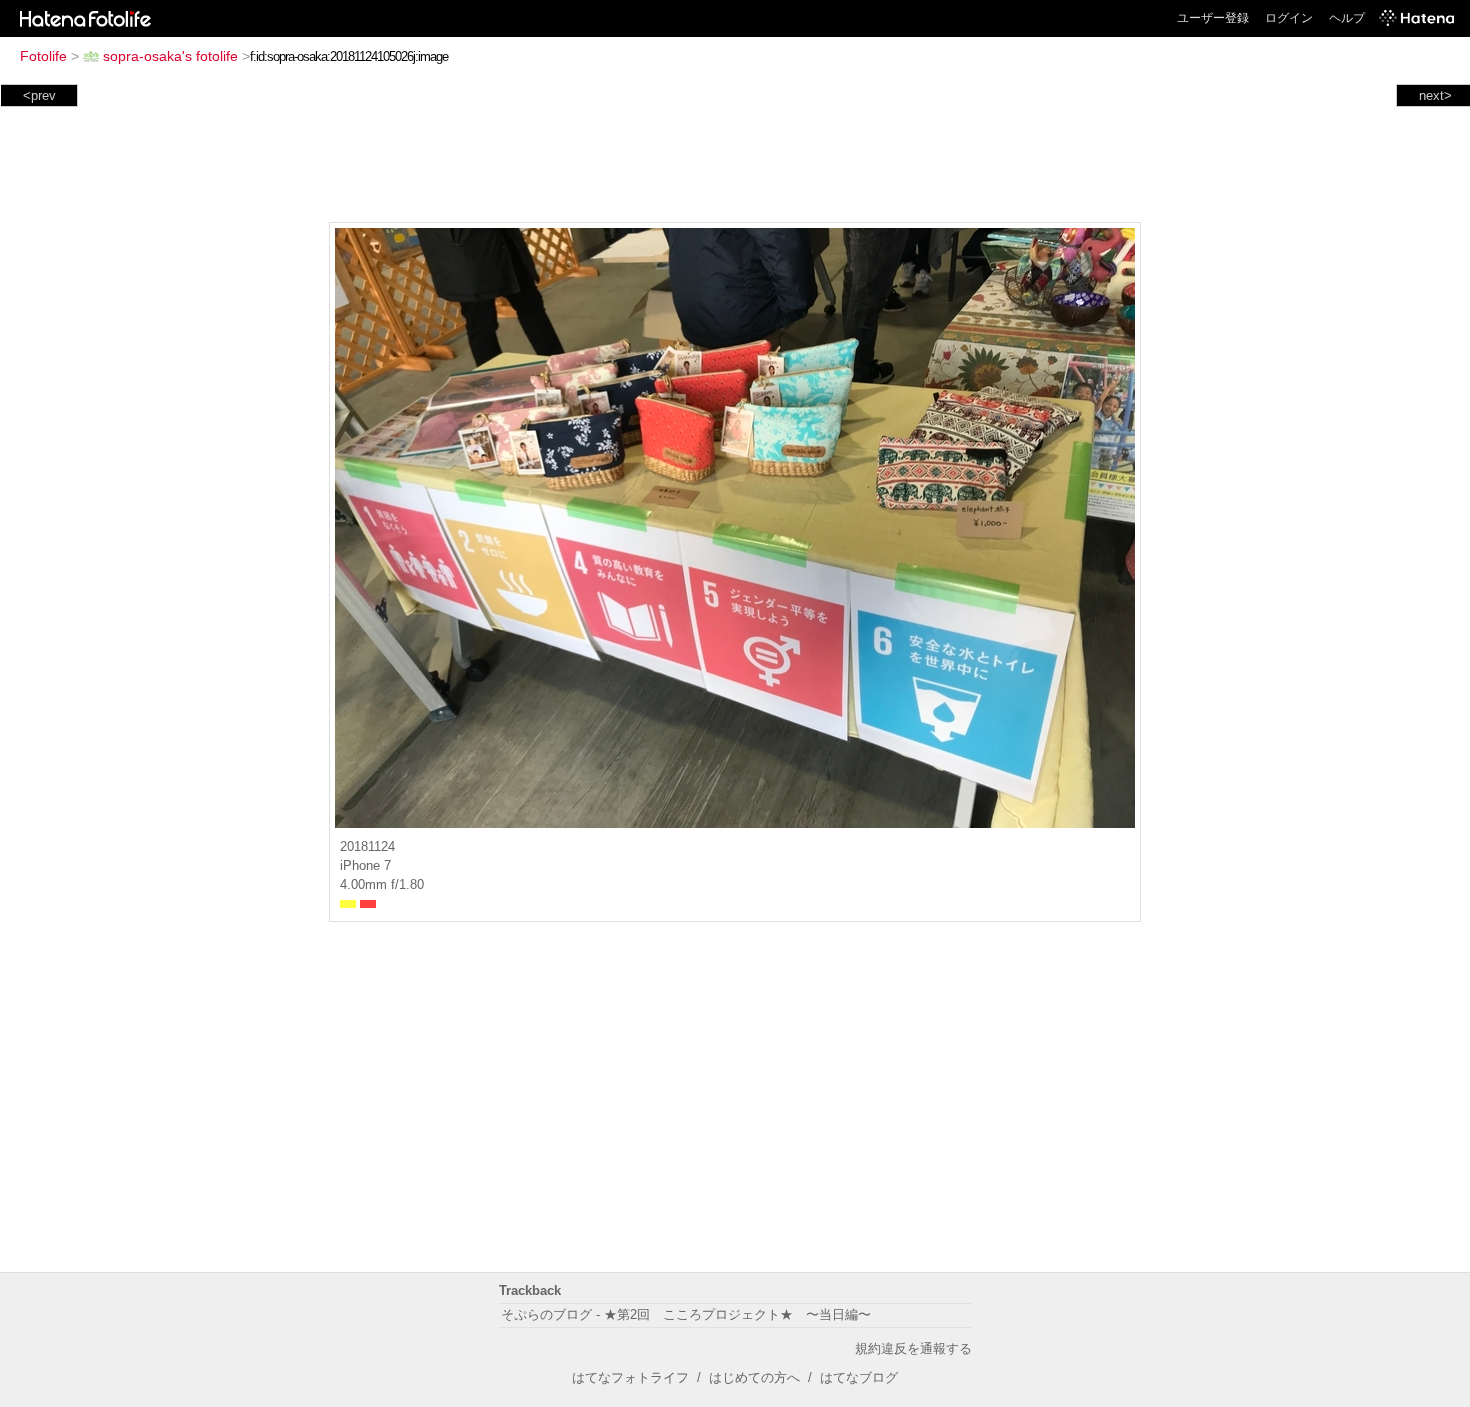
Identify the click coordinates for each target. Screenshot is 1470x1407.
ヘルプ (1347, 18)
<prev (39, 95)
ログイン (1289, 18)
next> (1435, 95)
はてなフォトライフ (630, 1377)
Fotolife (43, 56)
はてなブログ (859, 1377)
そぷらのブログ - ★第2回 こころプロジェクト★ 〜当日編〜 (686, 1314)
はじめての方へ (754, 1377)
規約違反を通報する (913, 1348)
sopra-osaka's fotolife (170, 56)
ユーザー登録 (1213, 18)
